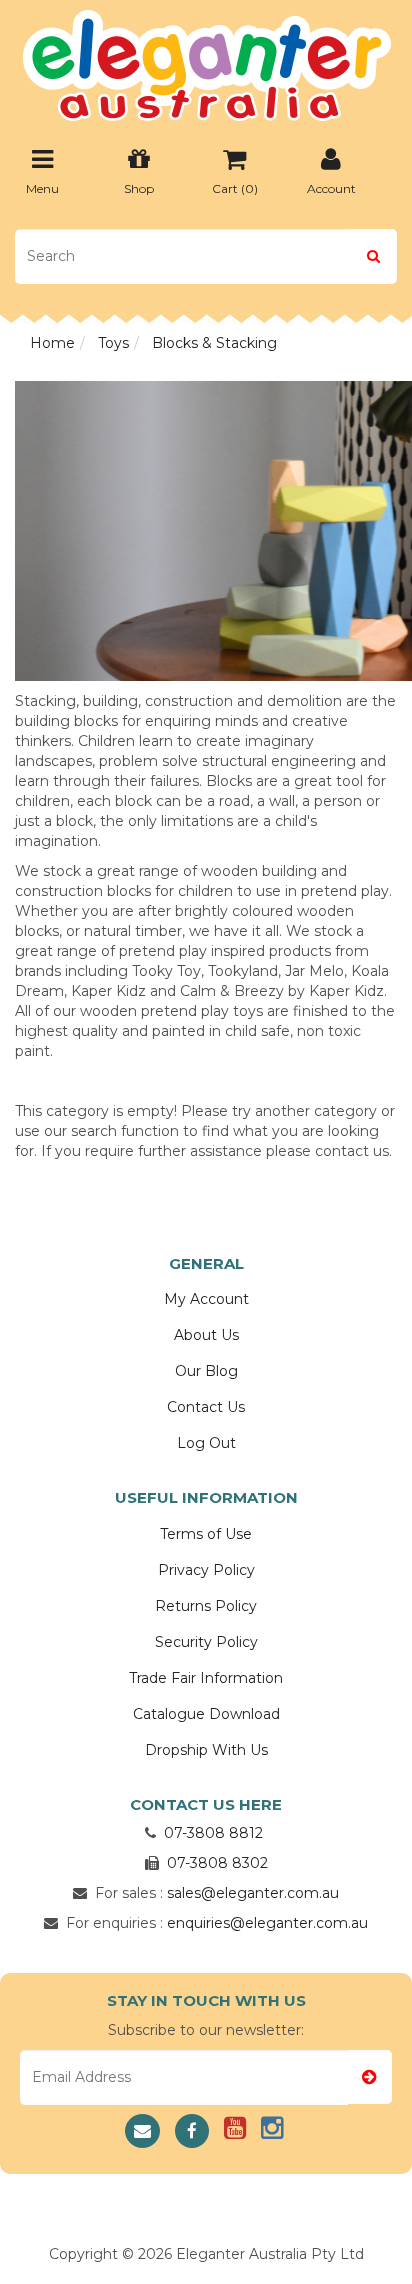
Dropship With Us (206, 1750)
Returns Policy (206, 1606)
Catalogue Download (206, 1714)
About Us (206, 1335)
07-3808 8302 (217, 1863)
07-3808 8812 (213, 1833)
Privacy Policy (206, 1570)
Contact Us (206, 1407)
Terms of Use (206, 1534)
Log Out (206, 1443)
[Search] (373, 256)
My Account (206, 1299)
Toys (113, 343)
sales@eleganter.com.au (253, 1893)
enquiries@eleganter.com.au (267, 1923)
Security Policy (206, 1642)
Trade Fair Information (206, 1678)
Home (52, 343)
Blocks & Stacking (214, 343)
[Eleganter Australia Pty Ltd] (206, 59)
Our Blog (206, 1371)
